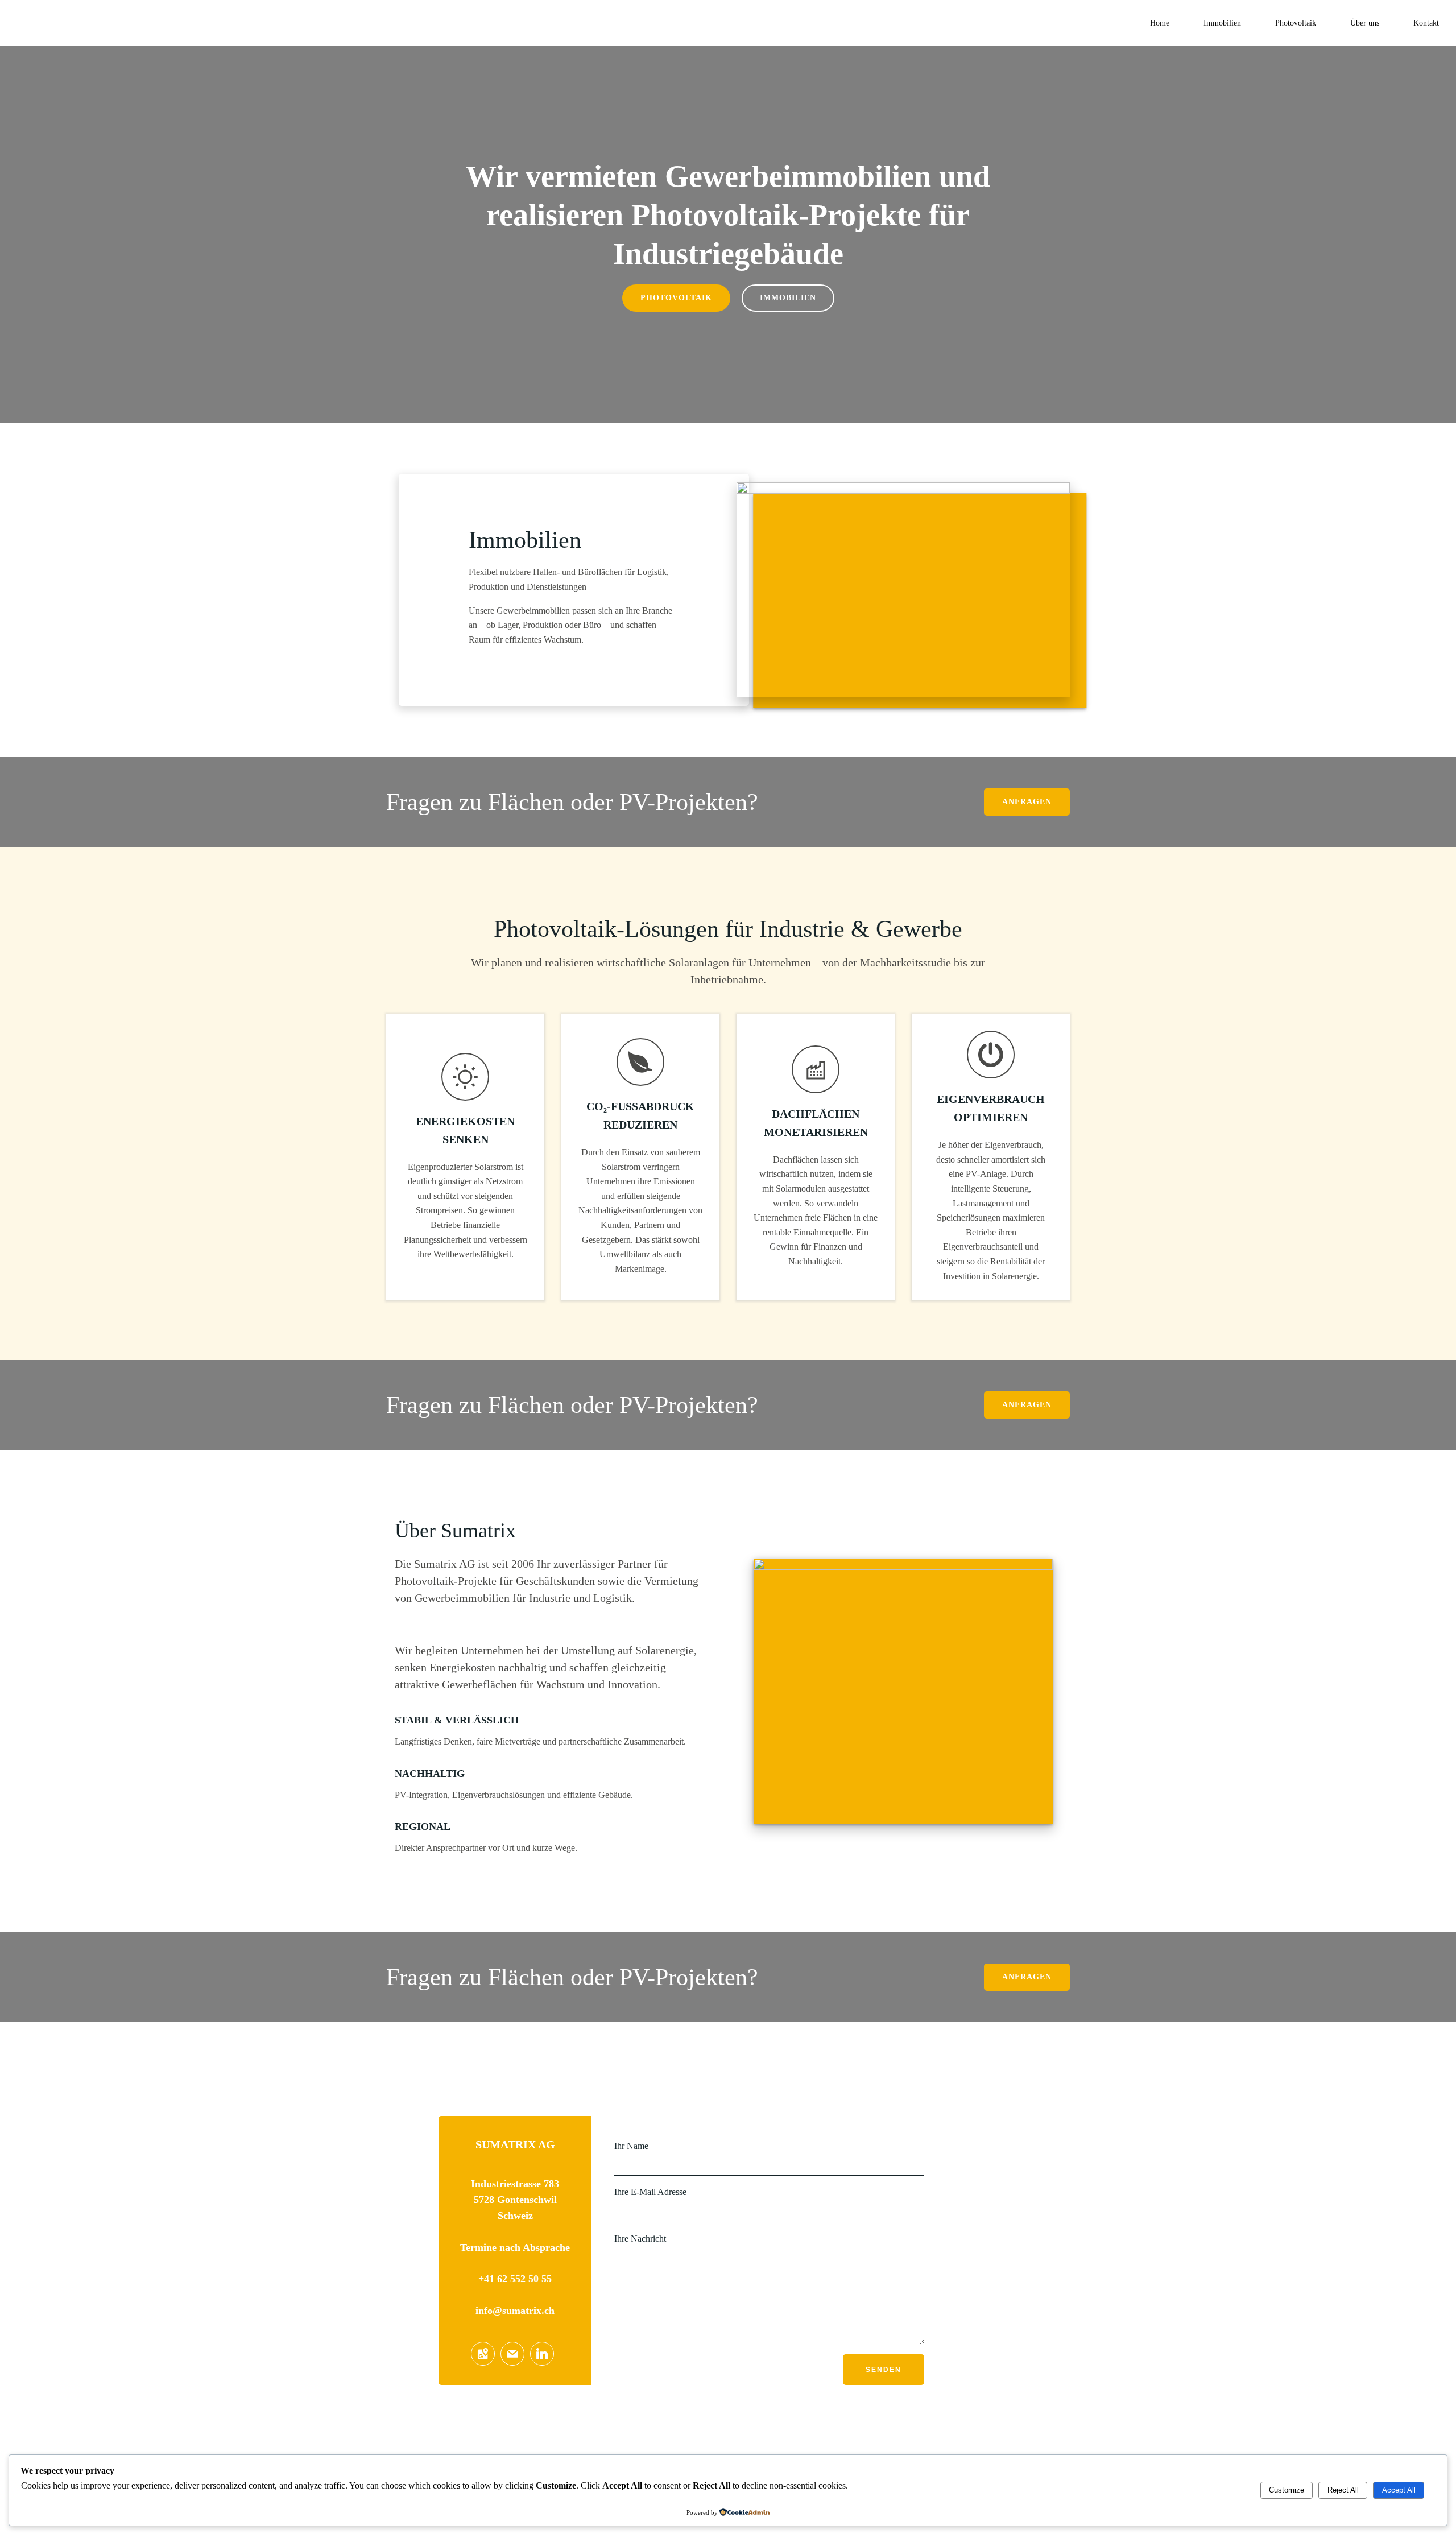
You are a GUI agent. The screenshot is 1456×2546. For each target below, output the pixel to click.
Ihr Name (631, 2146)
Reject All (1343, 2490)
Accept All (1399, 2490)
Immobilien (1222, 23)
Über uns (1365, 23)
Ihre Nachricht (640, 2239)
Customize (1287, 2490)
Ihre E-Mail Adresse (650, 2192)
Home (1160, 23)
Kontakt (1426, 23)
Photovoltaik (1296, 23)
